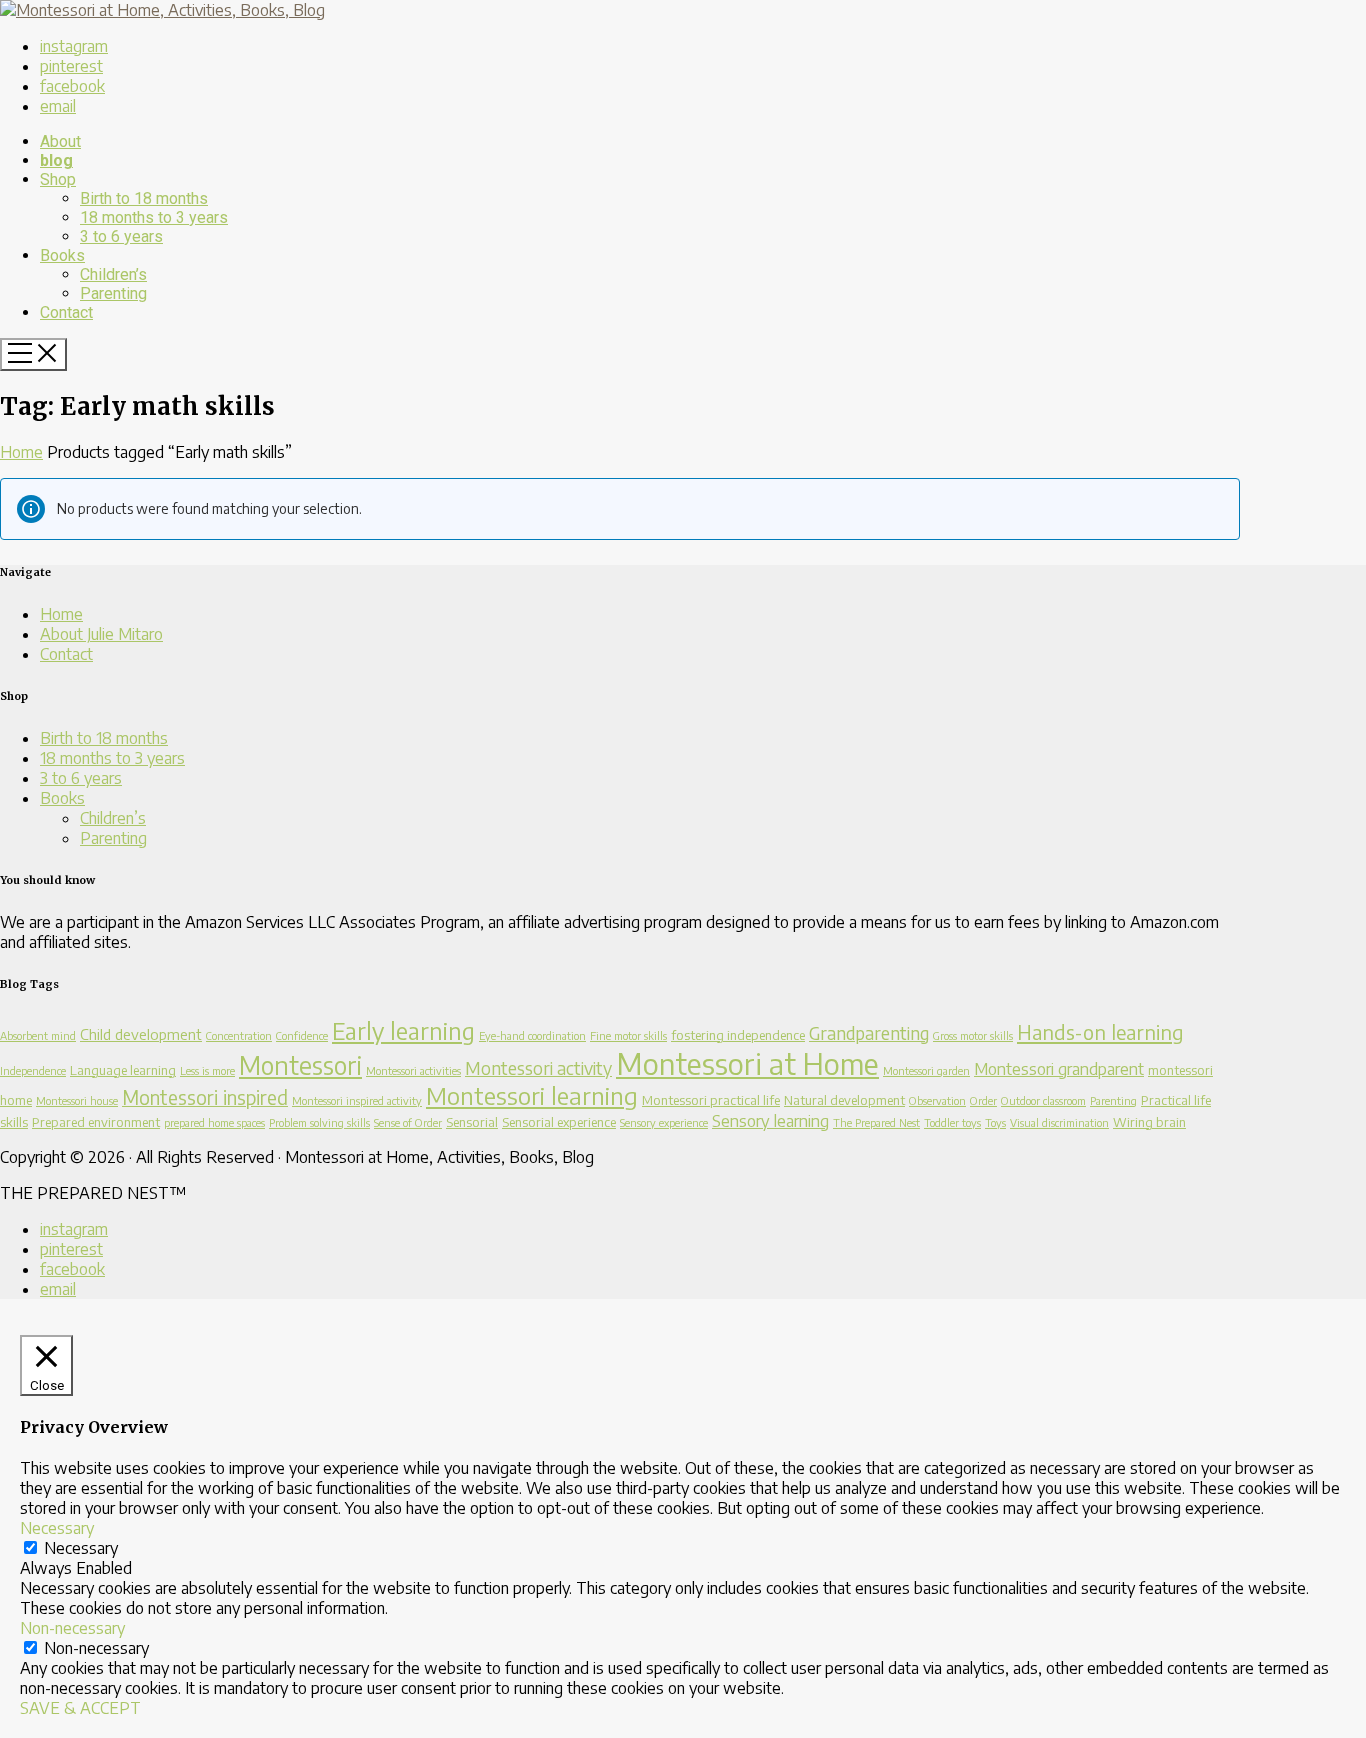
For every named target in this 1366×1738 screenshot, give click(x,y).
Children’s (113, 818)
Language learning (123, 1070)
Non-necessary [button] (72, 1628)
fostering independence (738, 1035)
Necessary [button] (57, 1528)
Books (62, 798)
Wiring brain (1149, 1122)
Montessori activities (413, 1070)
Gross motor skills (973, 1035)
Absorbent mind (38, 1035)
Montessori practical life (711, 1100)
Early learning (403, 1030)
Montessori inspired (205, 1097)
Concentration (239, 1035)
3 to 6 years (81, 778)
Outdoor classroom (1043, 1100)
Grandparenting (869, 1033)
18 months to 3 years (112, 758)
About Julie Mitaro (101, 634)
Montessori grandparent (1059, 1068)
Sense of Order (408, 1122)
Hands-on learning (1100, 1031)
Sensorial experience (559, 1122)
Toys (995, 1122)
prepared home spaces (214, 1122)
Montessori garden (926, 1070)
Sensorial (472, 1122)
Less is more (207, 1070)
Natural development (844, 1100)
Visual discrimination (1059, 1122)
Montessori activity (538, 1068)
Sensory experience (664, 1122)
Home (21, 452)
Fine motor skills (628, 1035)
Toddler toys (952, 1122)
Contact (66, 654)
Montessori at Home (747, 1063)
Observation (937, 1100)
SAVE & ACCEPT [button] (80, 1708)
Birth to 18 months (104, 738)
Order (983, 1100)
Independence (33, 1070)
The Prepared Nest (876, 1122)
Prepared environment (96, 1122)
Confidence (302, 1035)
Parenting (113, 838)
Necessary (81, 1548)
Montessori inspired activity (357, 1100)
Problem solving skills (319, 1122)
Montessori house (77, 1100)
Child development (141, 1034)
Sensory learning (770, 1120)
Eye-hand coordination (532, 1035)
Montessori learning (532, 1095)
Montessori (300, 1064)
